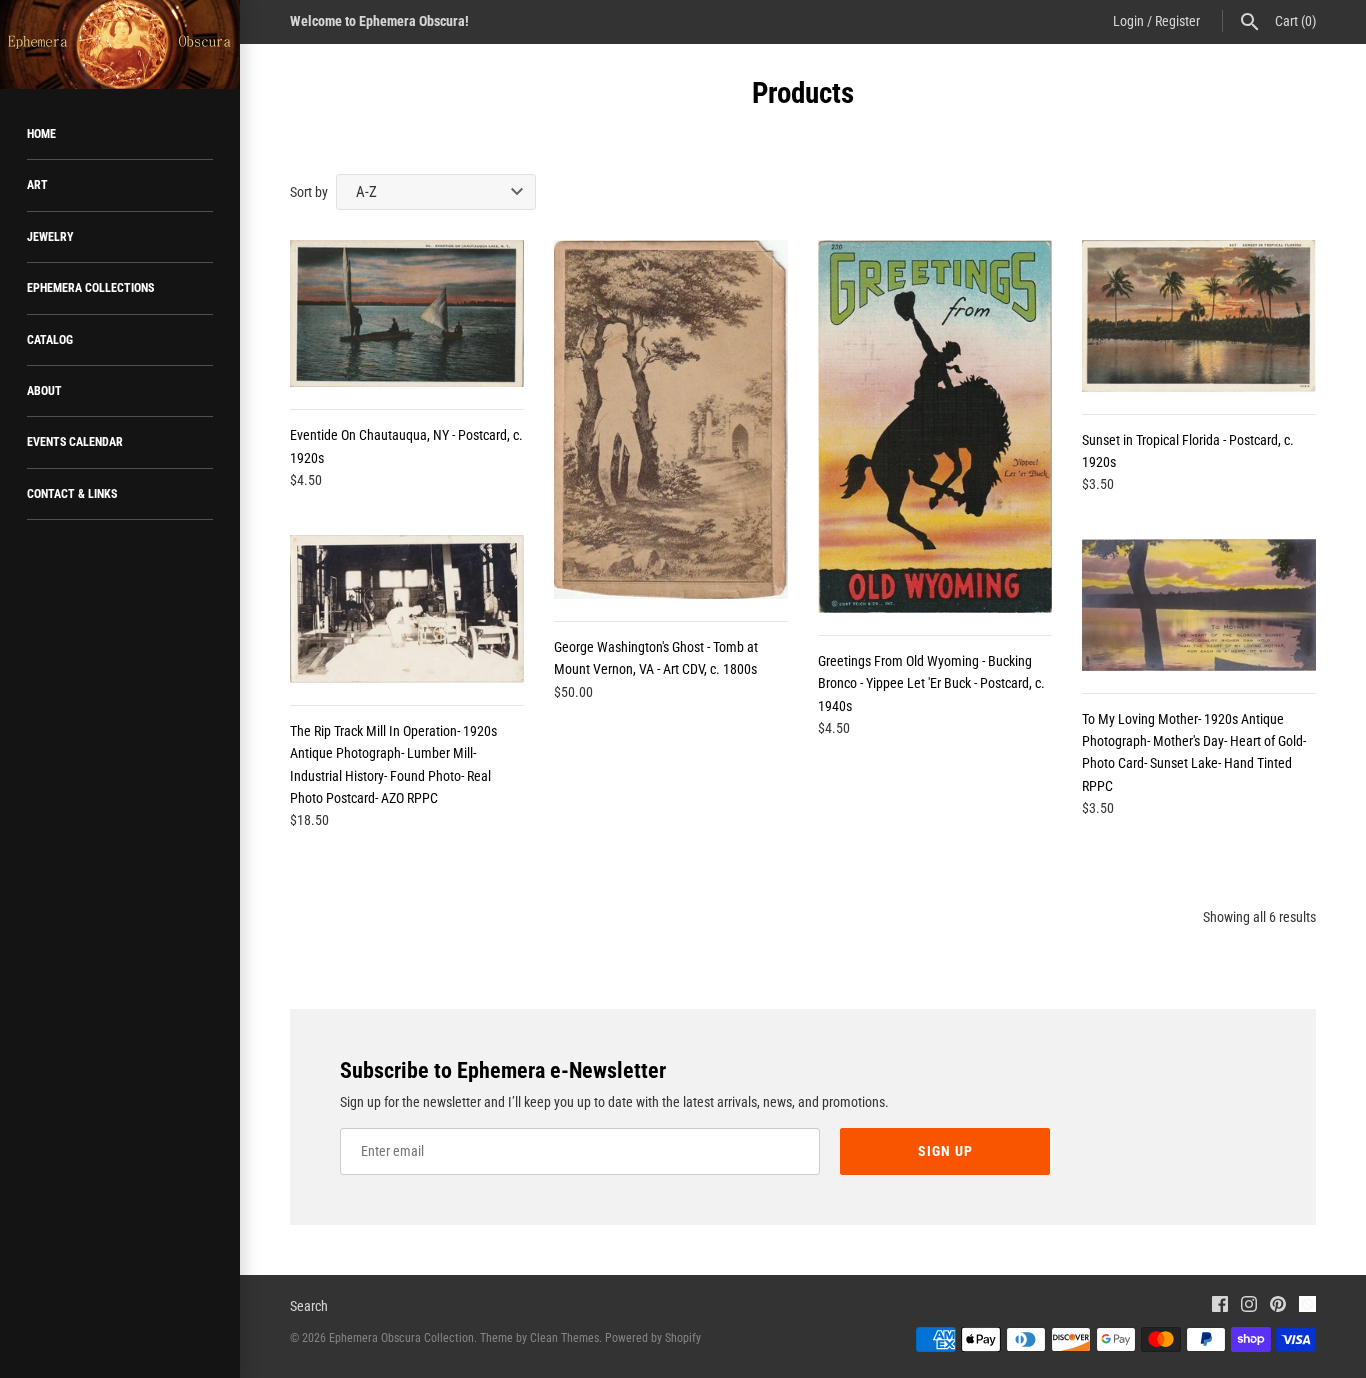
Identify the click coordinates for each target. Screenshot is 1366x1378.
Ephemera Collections (90, 288)
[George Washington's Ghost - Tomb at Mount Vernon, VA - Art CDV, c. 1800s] (671, 419)
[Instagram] (1249, 1306)
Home (41, 134)
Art (37, 185)
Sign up (945, 1151)
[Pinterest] (1278, 1306)
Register (1177, 21)
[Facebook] (1220, 1306)
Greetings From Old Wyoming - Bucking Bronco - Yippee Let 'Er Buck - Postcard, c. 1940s (931, 683)
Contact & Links (72, 494)
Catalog (50, 340)
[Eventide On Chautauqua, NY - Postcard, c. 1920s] (407, 313)
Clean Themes (564, 1338)
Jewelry (50, 237)
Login (1128, 21)
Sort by (309, 192)
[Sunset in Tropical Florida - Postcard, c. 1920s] (1199, 316)
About (44, 391)
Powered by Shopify (653, 1338)
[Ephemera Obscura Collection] (120, 44)
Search (309, 1306)
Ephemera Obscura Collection (401, 1338)
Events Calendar (75, 442)
